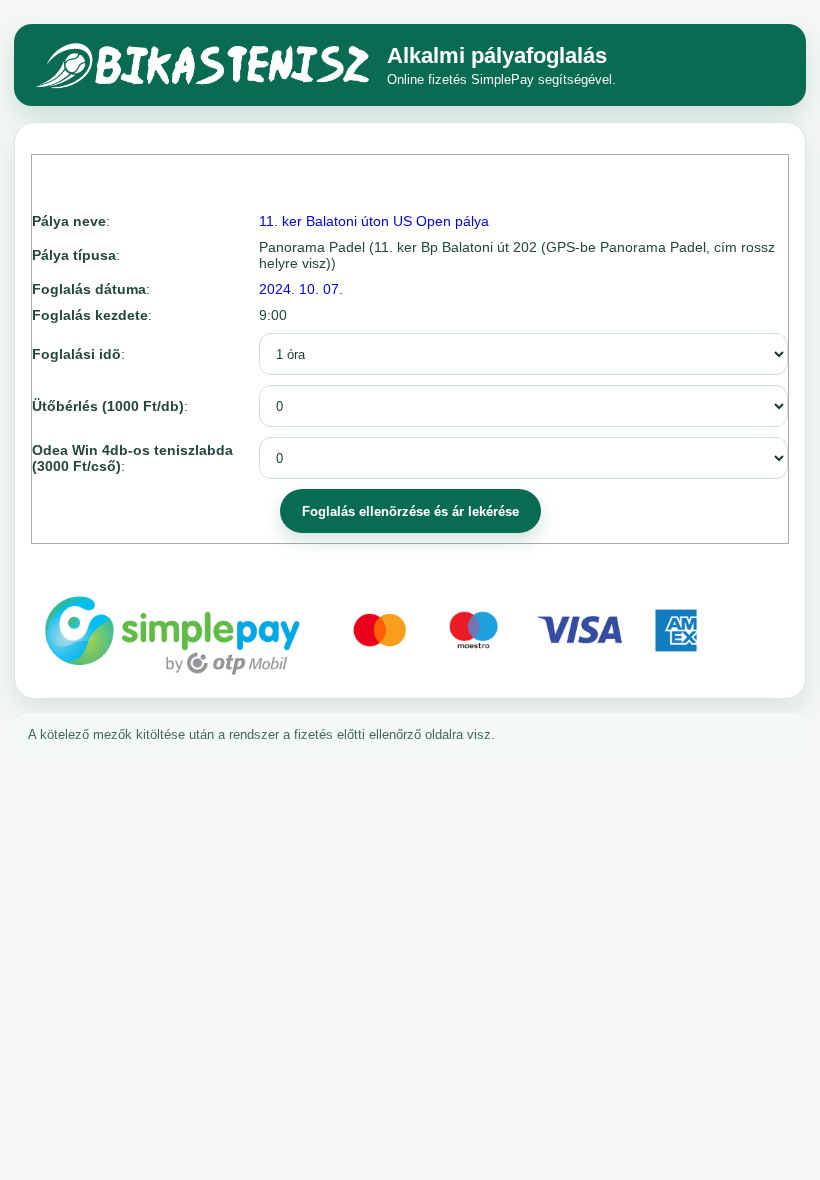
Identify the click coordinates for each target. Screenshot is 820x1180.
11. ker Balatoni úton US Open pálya (374, 221)
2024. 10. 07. (301, 289)
